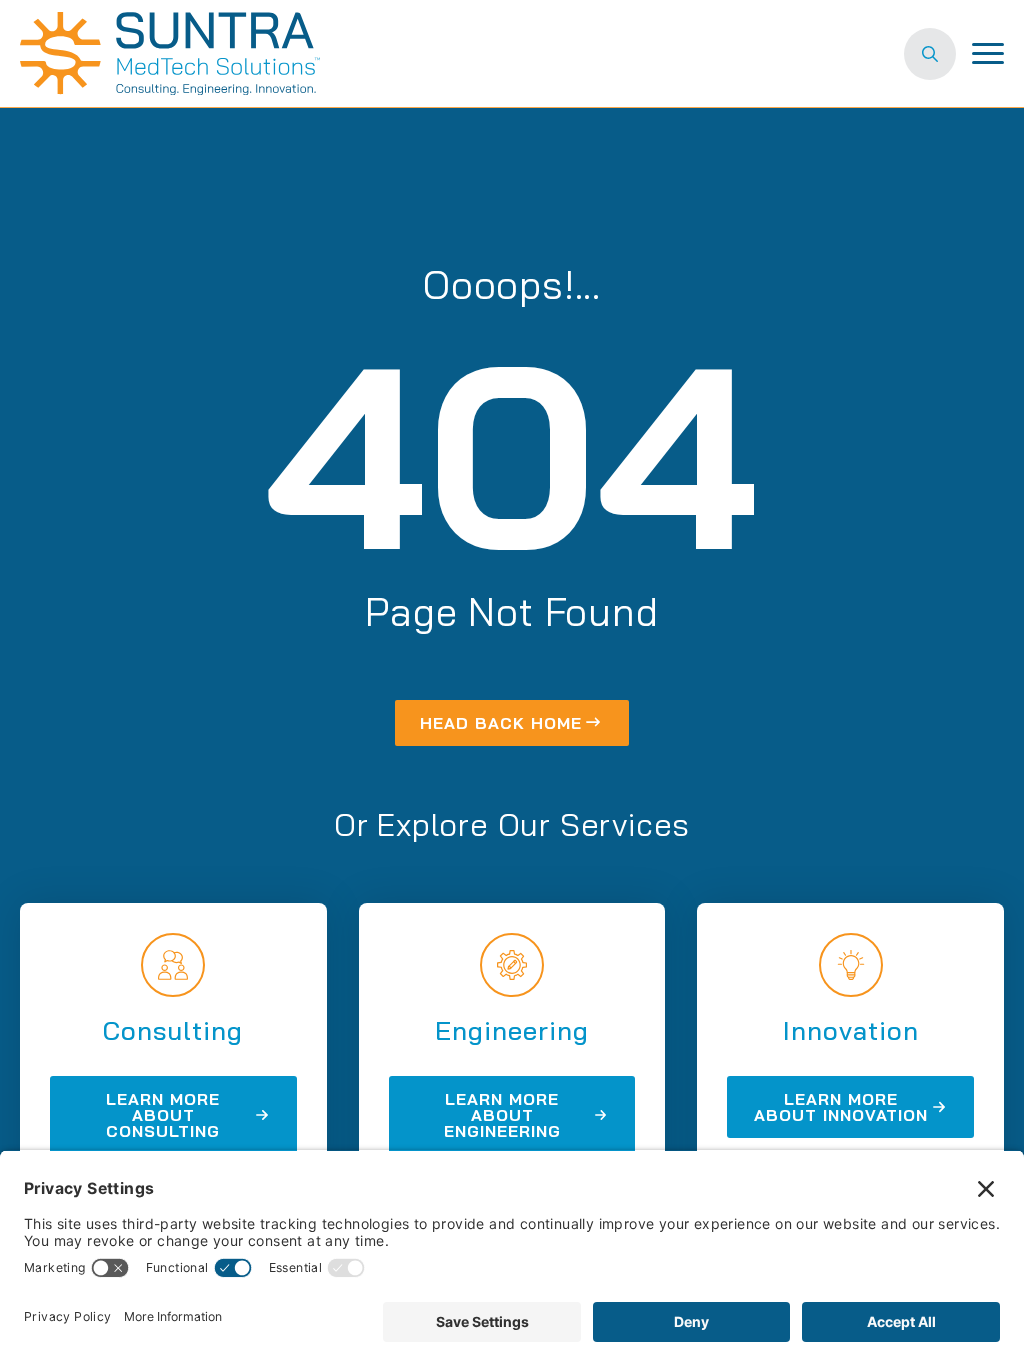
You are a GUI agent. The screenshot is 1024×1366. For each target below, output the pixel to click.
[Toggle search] (930, 54)
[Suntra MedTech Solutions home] (170, 53)
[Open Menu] (988, 54)
